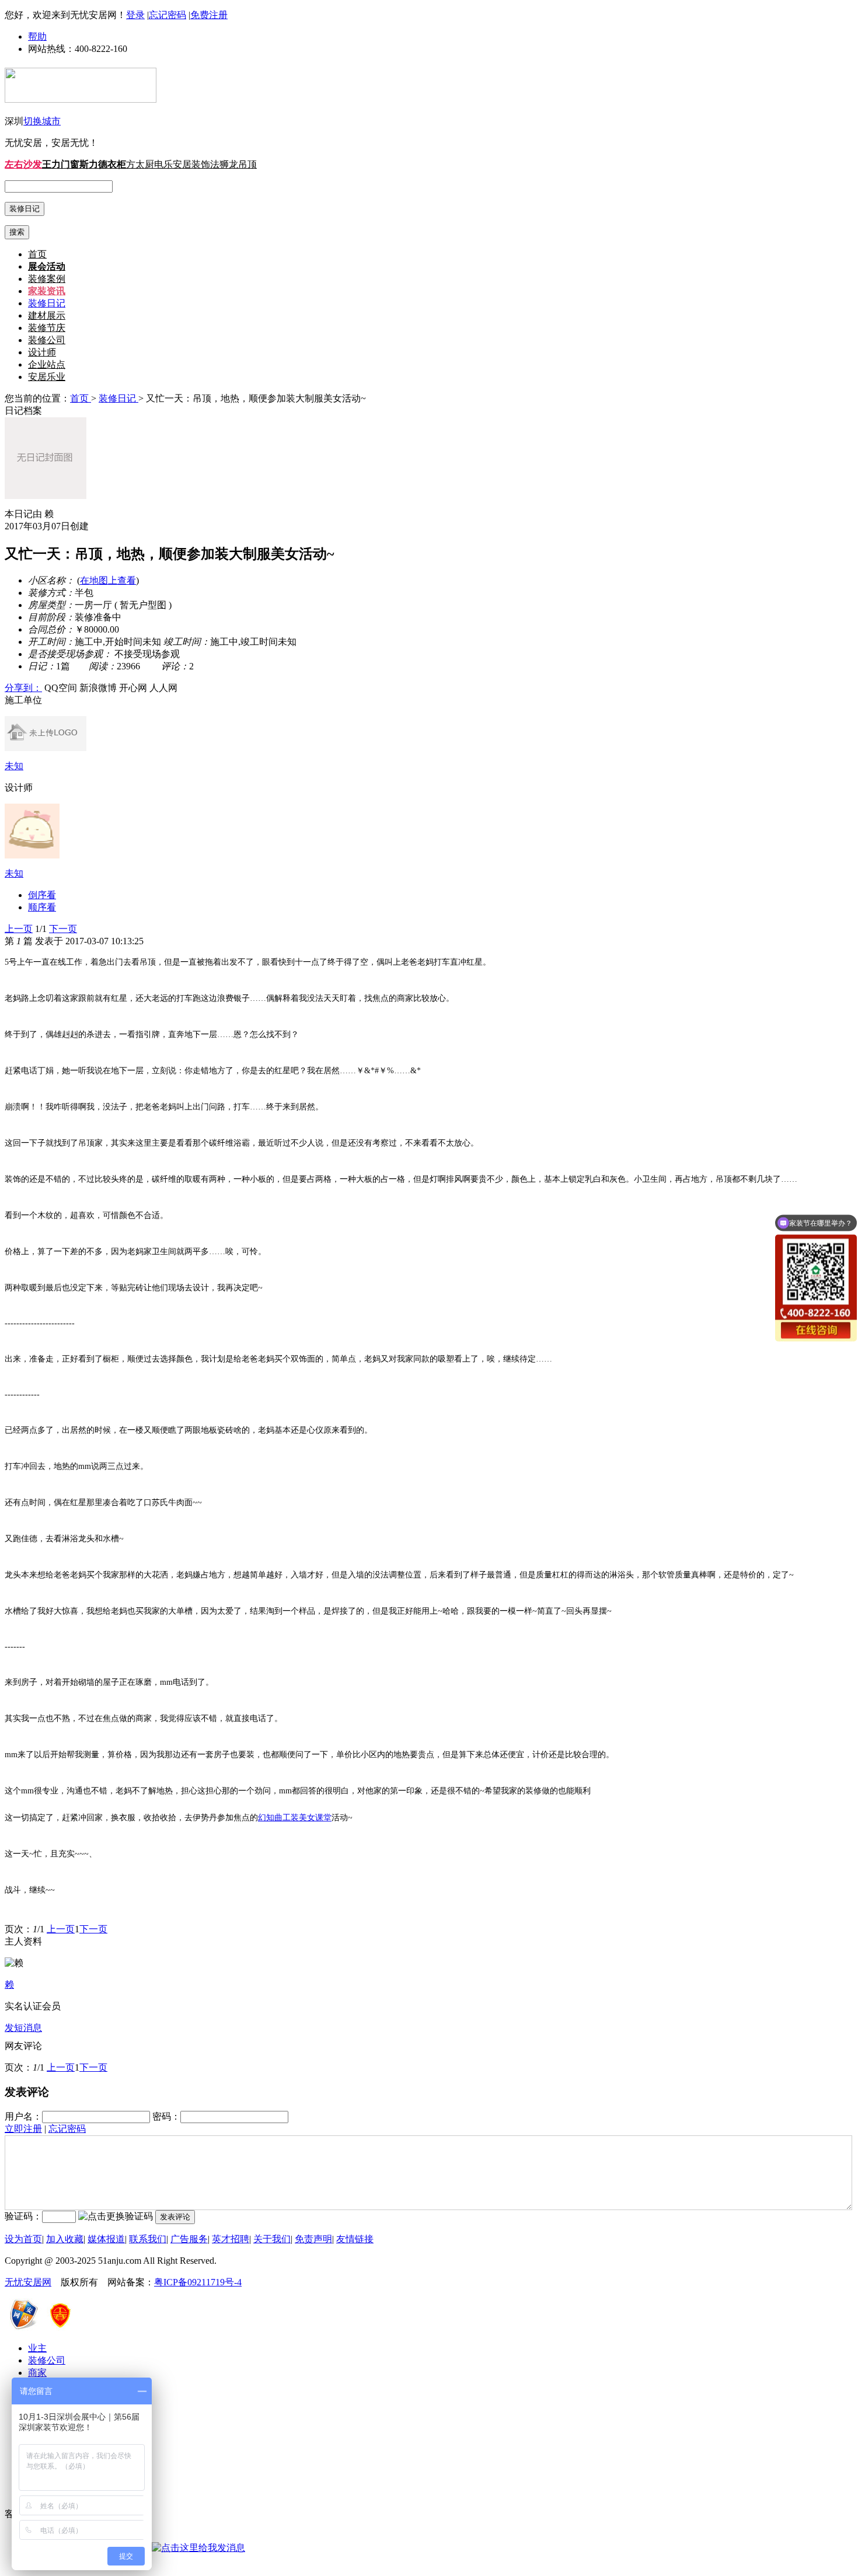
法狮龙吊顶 (233, 164)
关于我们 (272, 2239)
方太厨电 (145, 164)
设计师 (42, 352)
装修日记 (47, 303)
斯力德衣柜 (103, 164)
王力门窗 (61, 164)
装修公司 (47, 340)
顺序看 (42, 907)
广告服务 (189, 2239)
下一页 (63, 929)
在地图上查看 (108, 580)
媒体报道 (106, 2239)
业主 (37, 2348)
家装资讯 (47, 291)
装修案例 (47, 279)
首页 (37, 254)
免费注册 (209, 15)
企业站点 (47, 364)
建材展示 (47, 315)
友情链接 (355, 2239)
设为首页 (23, 2239)
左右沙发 (23, 164)
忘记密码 (168, 15)
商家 (37, 2373)
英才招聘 (231, 2239)
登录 (135, 15)
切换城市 (42, 121)
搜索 (17, 232)
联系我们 (148, 2239)
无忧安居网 (28, 2282)
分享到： (23, 688)
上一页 (19, 929)
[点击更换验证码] (116, 2217)
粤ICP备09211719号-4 (198, 2282)
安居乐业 (47, 377)
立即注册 (23, 2129)
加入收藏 (65, 2239)
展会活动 (47, 266)
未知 (14, 766)
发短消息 (23, 2028)
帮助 (37, 36)
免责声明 (313, 2239)
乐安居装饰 (187, 164)
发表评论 (175, 2217)
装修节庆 (47, 328)
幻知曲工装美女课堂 (295, 1818)
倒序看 (42, 895)
